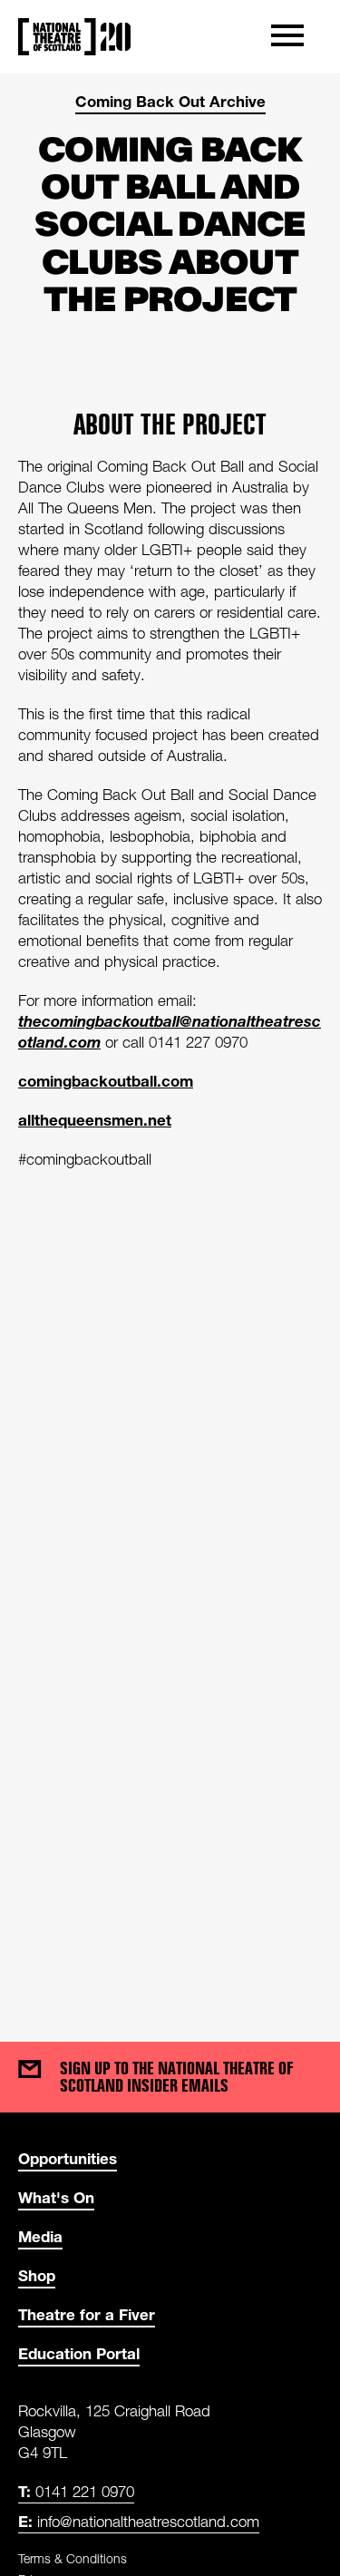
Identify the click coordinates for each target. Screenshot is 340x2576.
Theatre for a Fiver (87, 2314)
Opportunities (68, 2158)
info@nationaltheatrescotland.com (139, 2521)
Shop (37, 2275)
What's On (56, 2197)
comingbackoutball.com (106, 1081)
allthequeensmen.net (95, 1120)
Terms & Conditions (73, 2558)
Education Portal (79, 2353)
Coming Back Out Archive (170, 101)
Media (40, 2236)
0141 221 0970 (76, 2491)
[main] (170, 1039)
